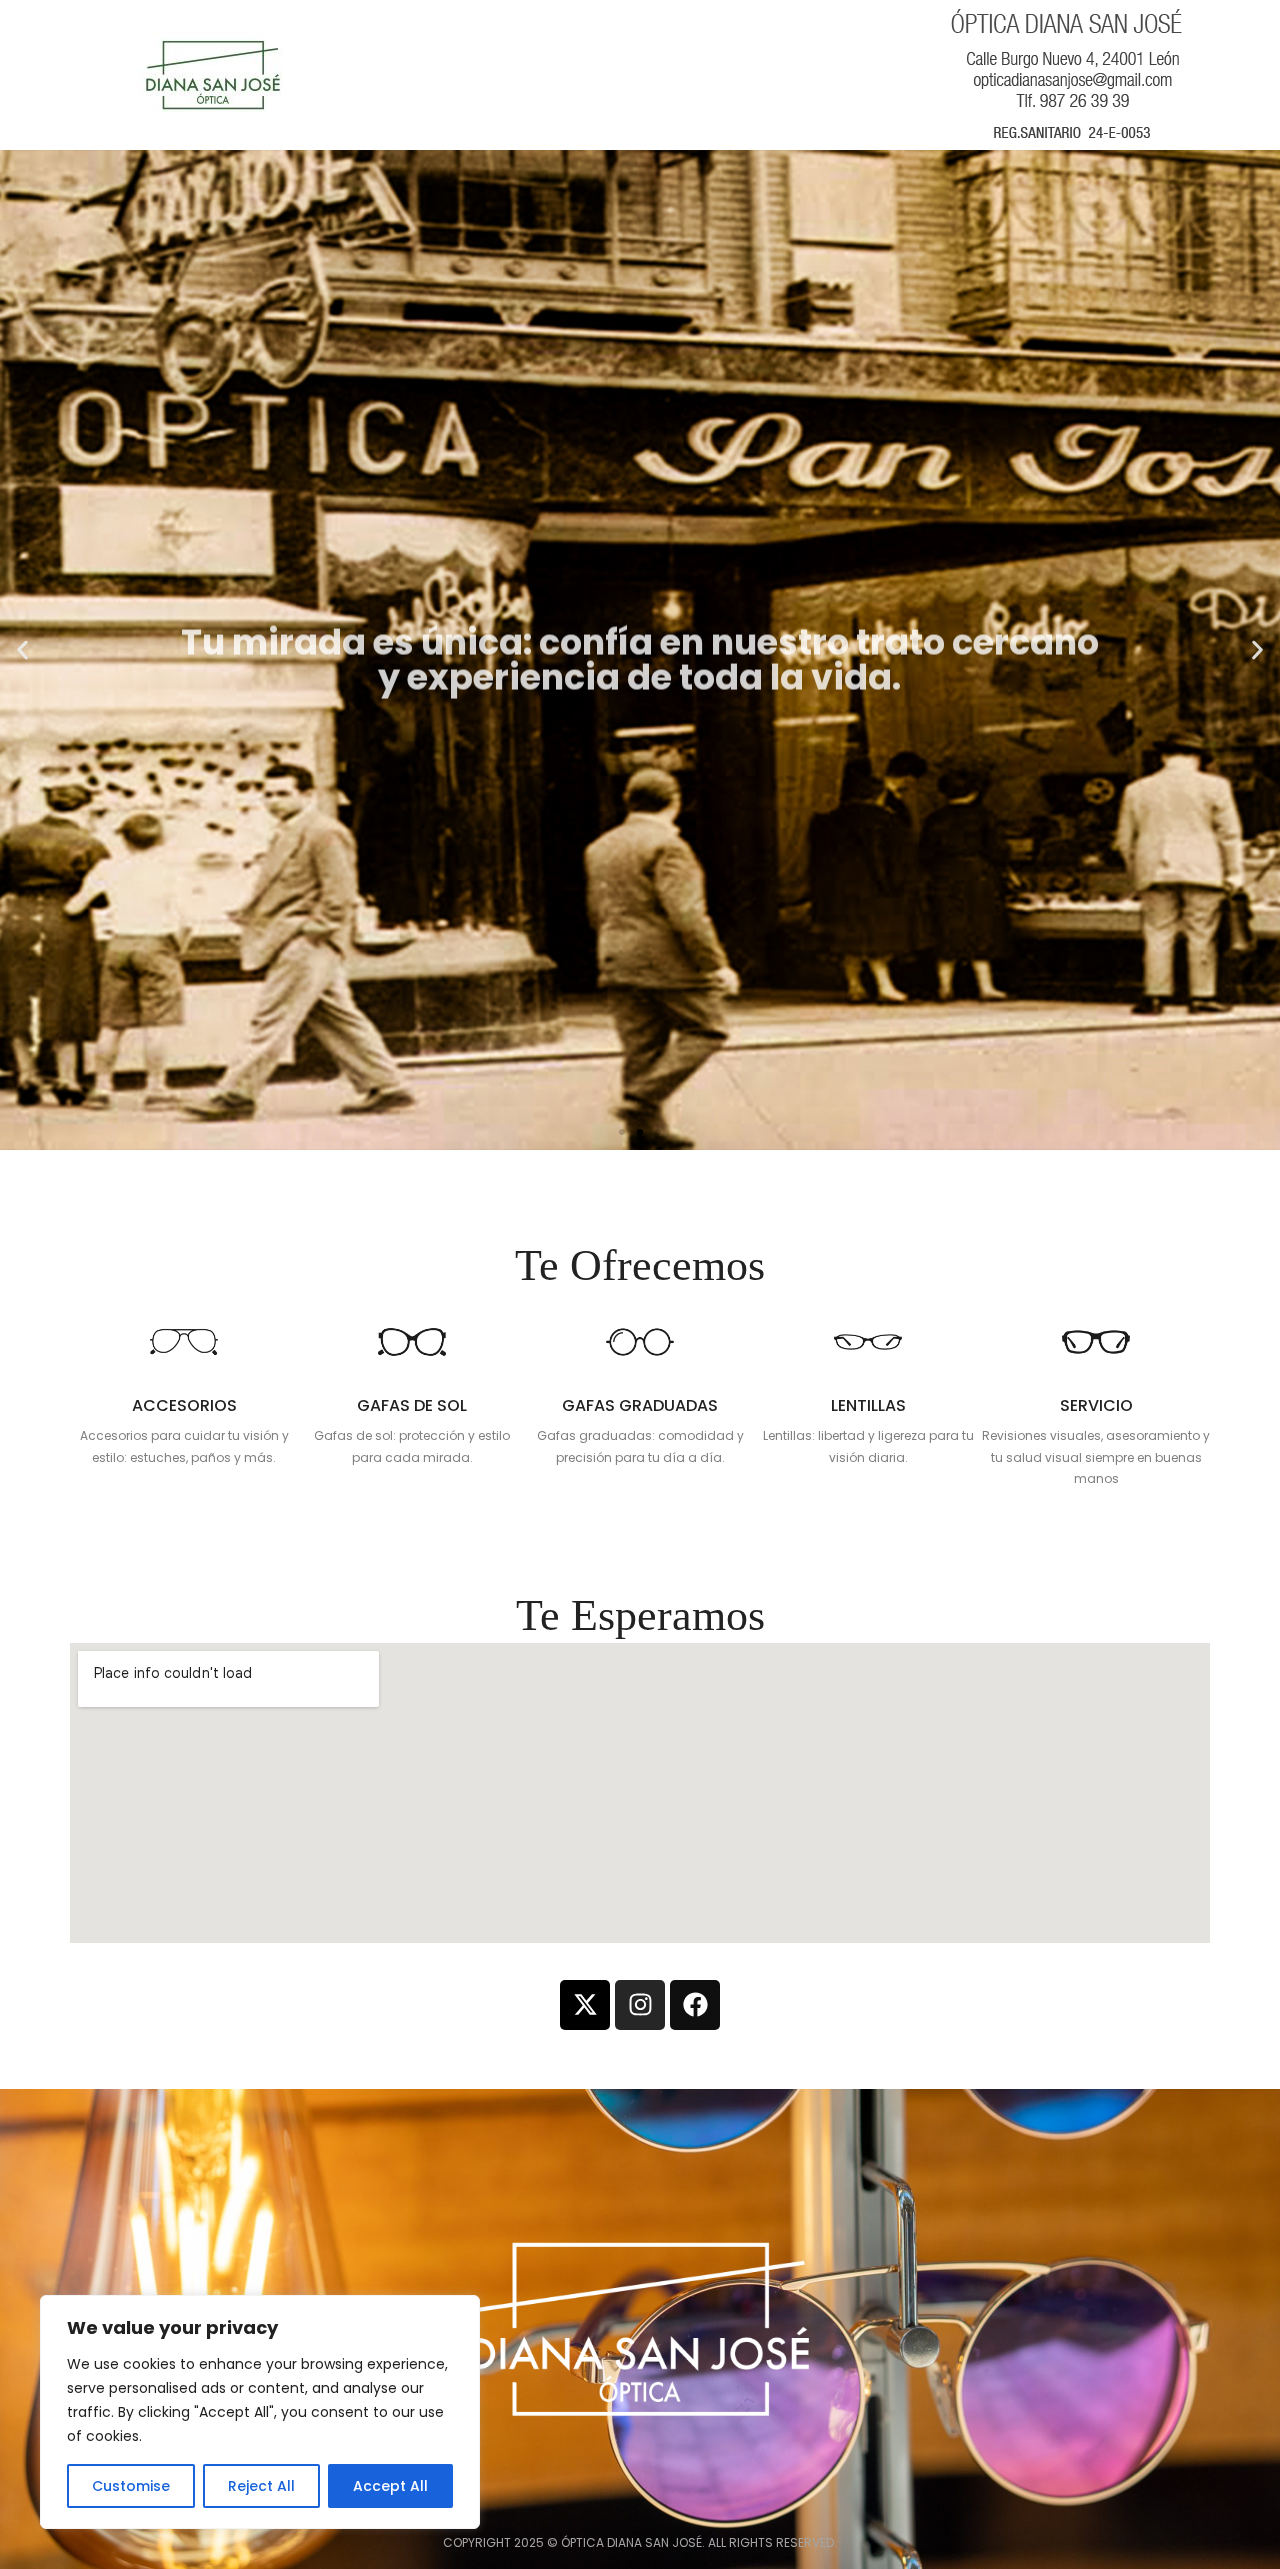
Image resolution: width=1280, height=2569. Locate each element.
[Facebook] (695, 2005)
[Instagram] (640, 2005)
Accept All (390, 2486)
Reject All (261, 2486)
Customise (131, 2486)
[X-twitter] (585, 2005)
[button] (622, 1132)
